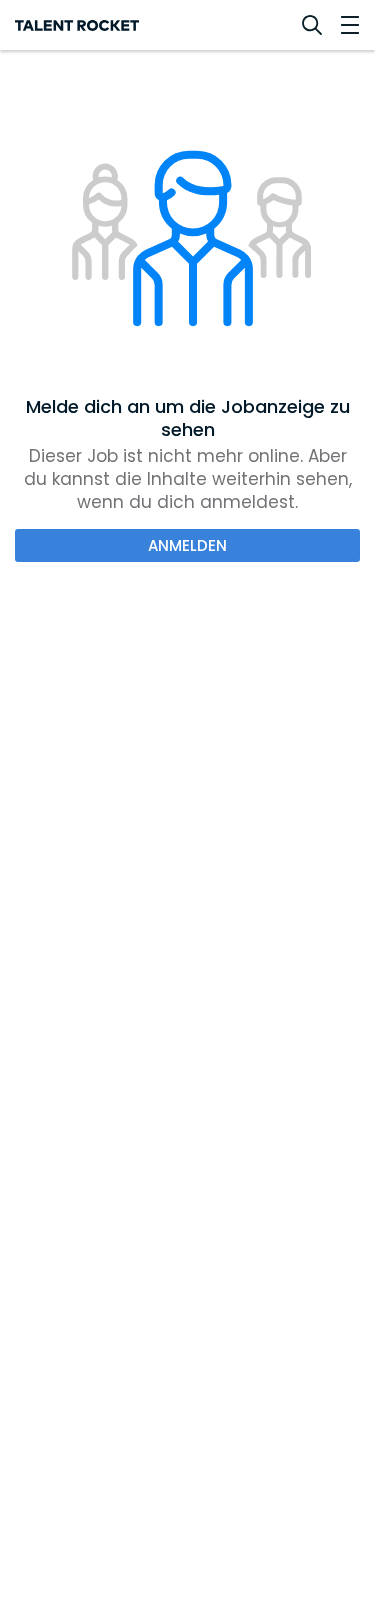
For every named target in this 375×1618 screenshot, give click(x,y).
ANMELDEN (187, 545)
